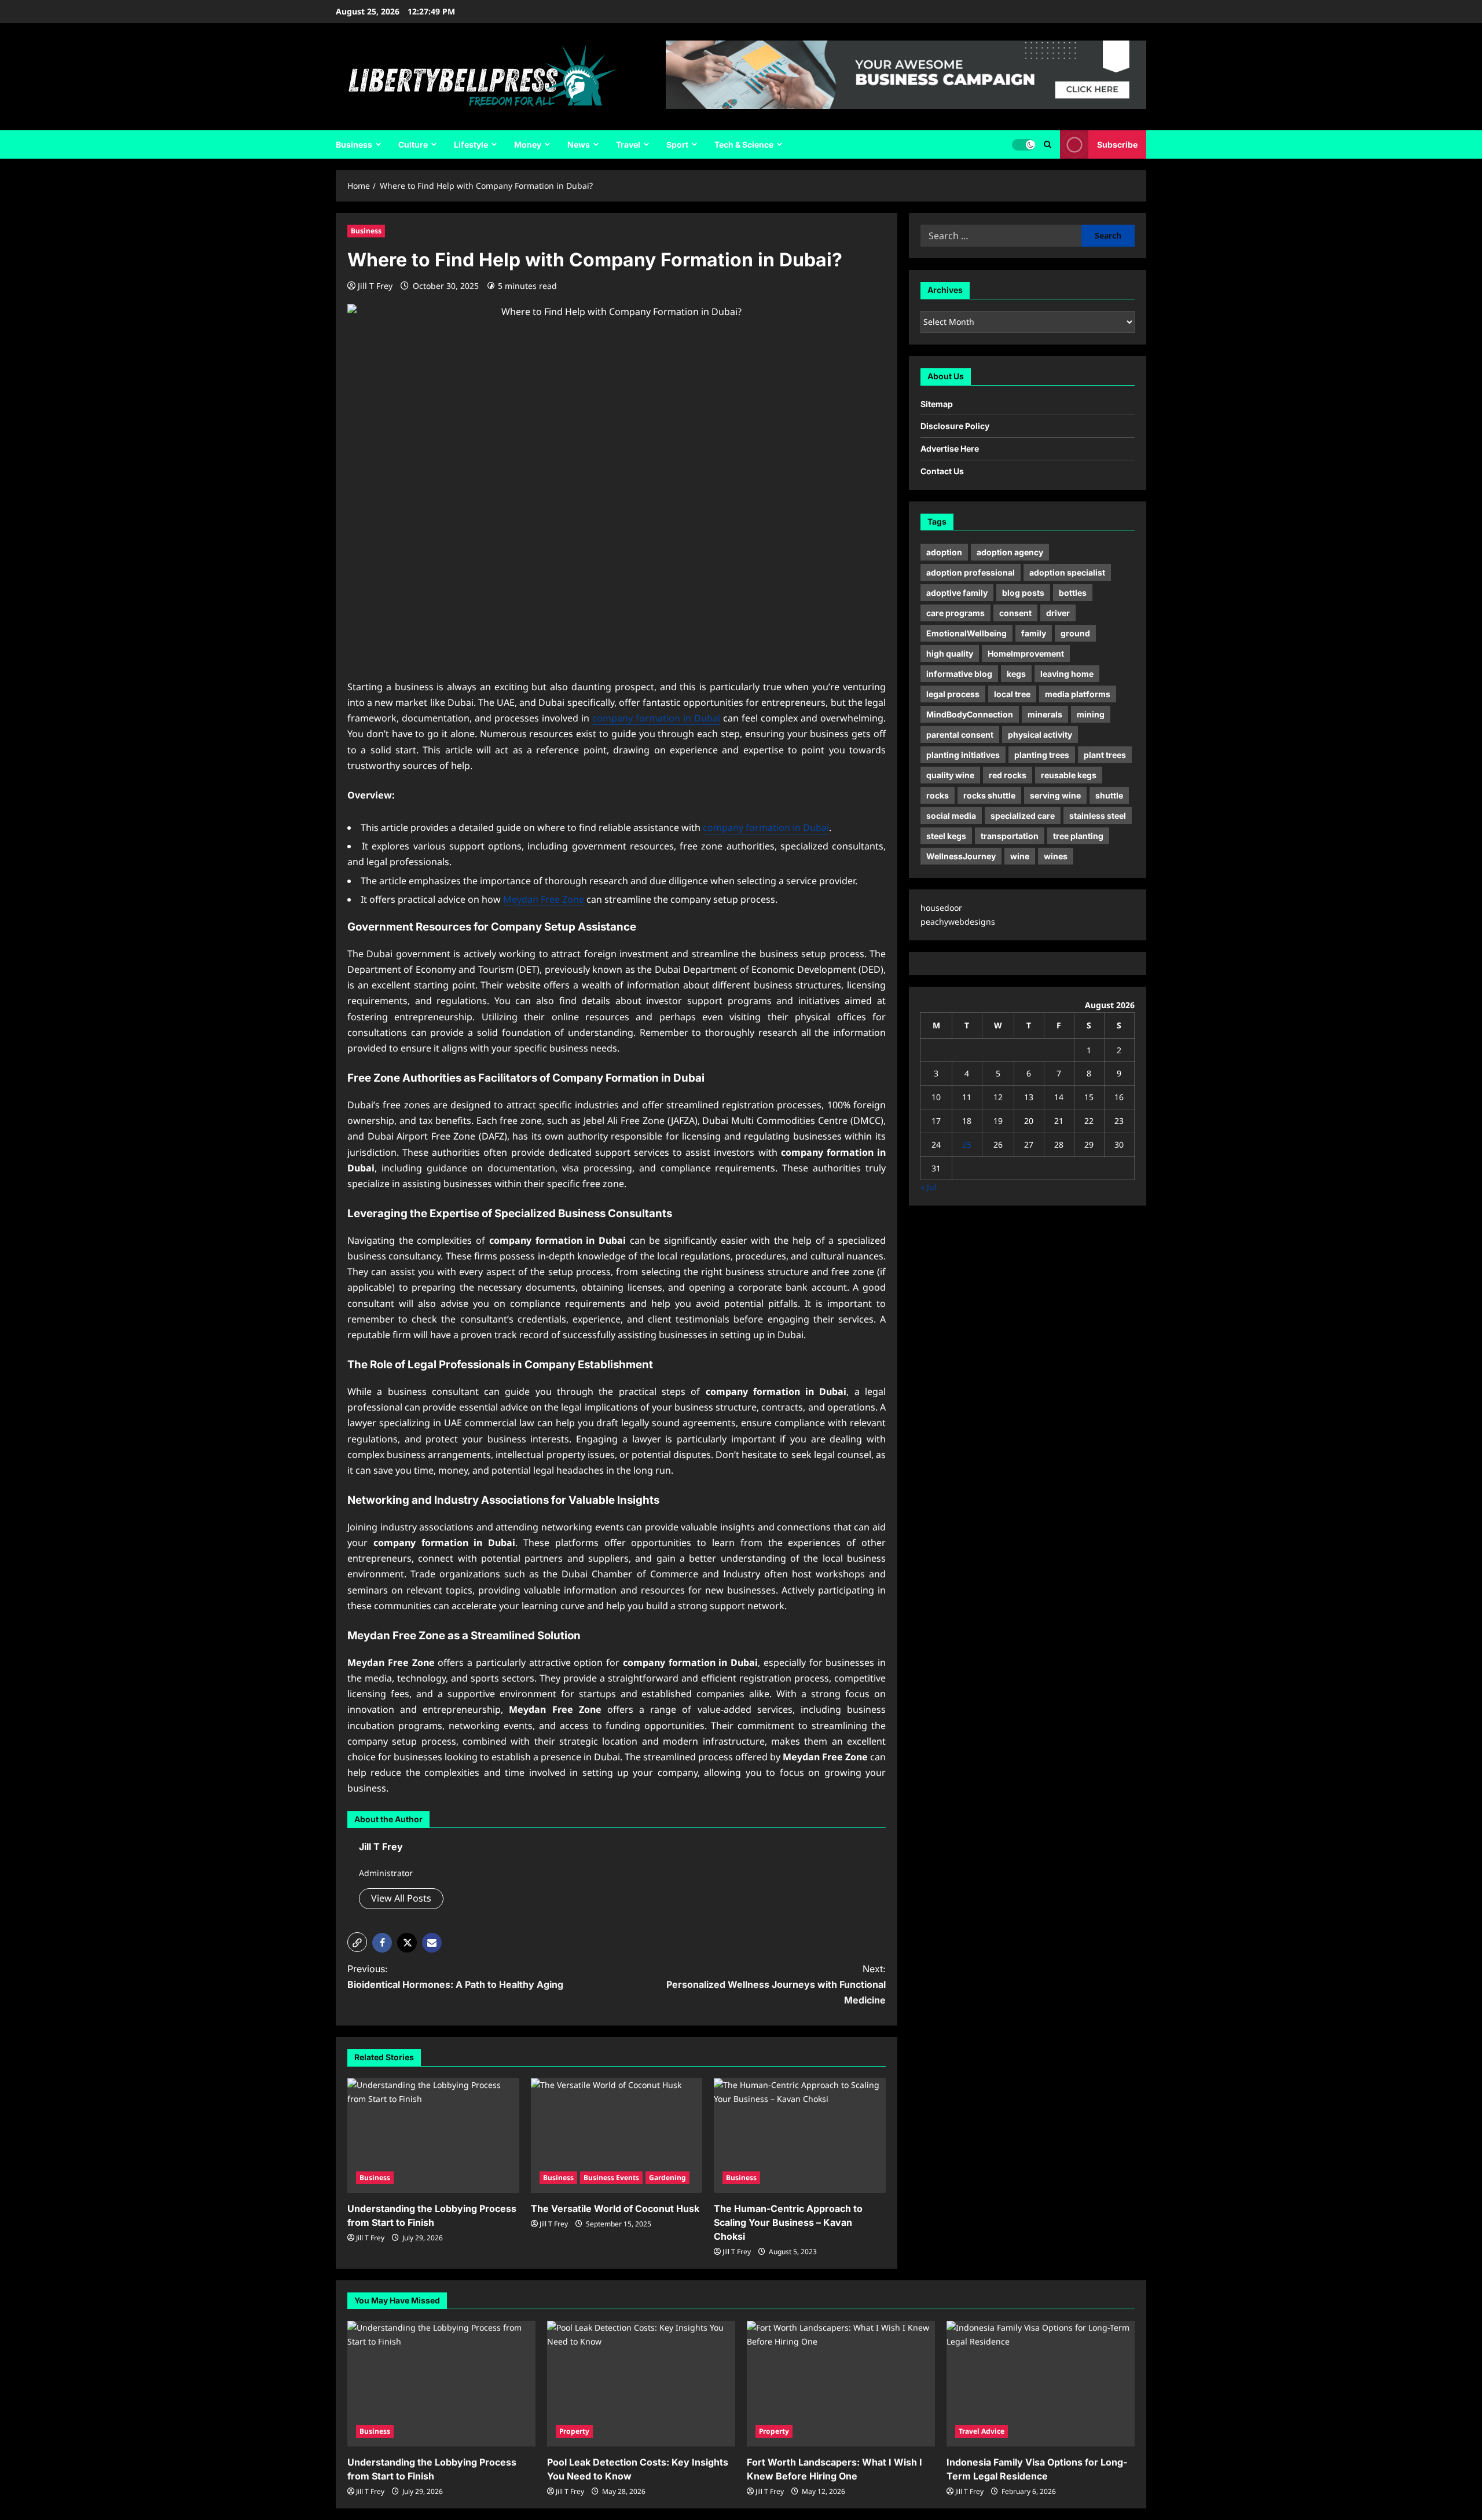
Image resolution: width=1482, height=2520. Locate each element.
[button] (1048, 144)
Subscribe (1117, 144)
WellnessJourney (961, 856)
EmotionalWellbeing (966, 633)
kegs (1016, 674)
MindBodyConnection (970, 714)
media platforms (1078, 694)
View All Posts (401, 1898)
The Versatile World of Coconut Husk (615, 2208)
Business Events (611, 2177)
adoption (944, 552)
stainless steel (1098, 816)
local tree (1012, 694)
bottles (1073, 593)
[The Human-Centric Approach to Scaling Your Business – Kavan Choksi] (800, 2136)
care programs (955, 613)
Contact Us (942, 471)
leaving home (1067, 674)
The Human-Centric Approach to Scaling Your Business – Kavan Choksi (788, 2222)
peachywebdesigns (958, 922)
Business (354, 144)
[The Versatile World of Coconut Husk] (617, 2136)
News (579, 144)
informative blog (959, 674)
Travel (628, 144)
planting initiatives (963, 755)
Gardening (667, 2177)
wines (1056, 856)
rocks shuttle (989, 795)
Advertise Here (950, 448)
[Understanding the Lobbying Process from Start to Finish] (433, 2136)
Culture (413, 144)
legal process (953, 694)
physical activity (1040, 735)
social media (951, 816)
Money (528, 144)
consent (1015, 613)
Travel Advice (982, 2431)
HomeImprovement (1026, 653)
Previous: (455, 1977)
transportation (1010, 836)
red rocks (1008, 775)
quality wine (950, 775)
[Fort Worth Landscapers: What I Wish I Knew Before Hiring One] (841, 2384)
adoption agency (1010, 552)
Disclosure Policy (955, 426)
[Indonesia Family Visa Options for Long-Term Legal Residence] (1041, 2384)
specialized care (1023, 816)
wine (1020, 856)
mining (1091, 714)
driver (1058, 613)
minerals (1045, 714)
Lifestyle (471, 144)
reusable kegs (1069, 775)
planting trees (1042, 755)
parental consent (960, 735)
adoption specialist (1067, 572)
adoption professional (971, 572)
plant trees (1105, 755)
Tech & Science (744, 144)
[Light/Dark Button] (1024, 145)
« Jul (929, 1187)
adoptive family (957, 593)
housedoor (941, 908)
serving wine (1055, 795)
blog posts (1023, 593)
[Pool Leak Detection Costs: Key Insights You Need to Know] (641, 2384)
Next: (776, 1984)
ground (1075, 633)
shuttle (1109, 795)
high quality (950, 653)
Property (574, 2431)
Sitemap (937, 404)
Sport (677, 144)
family (1034, 633)
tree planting (1078, 836)
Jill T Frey (375, 286)
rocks (938, 795)
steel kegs (946, 836)
